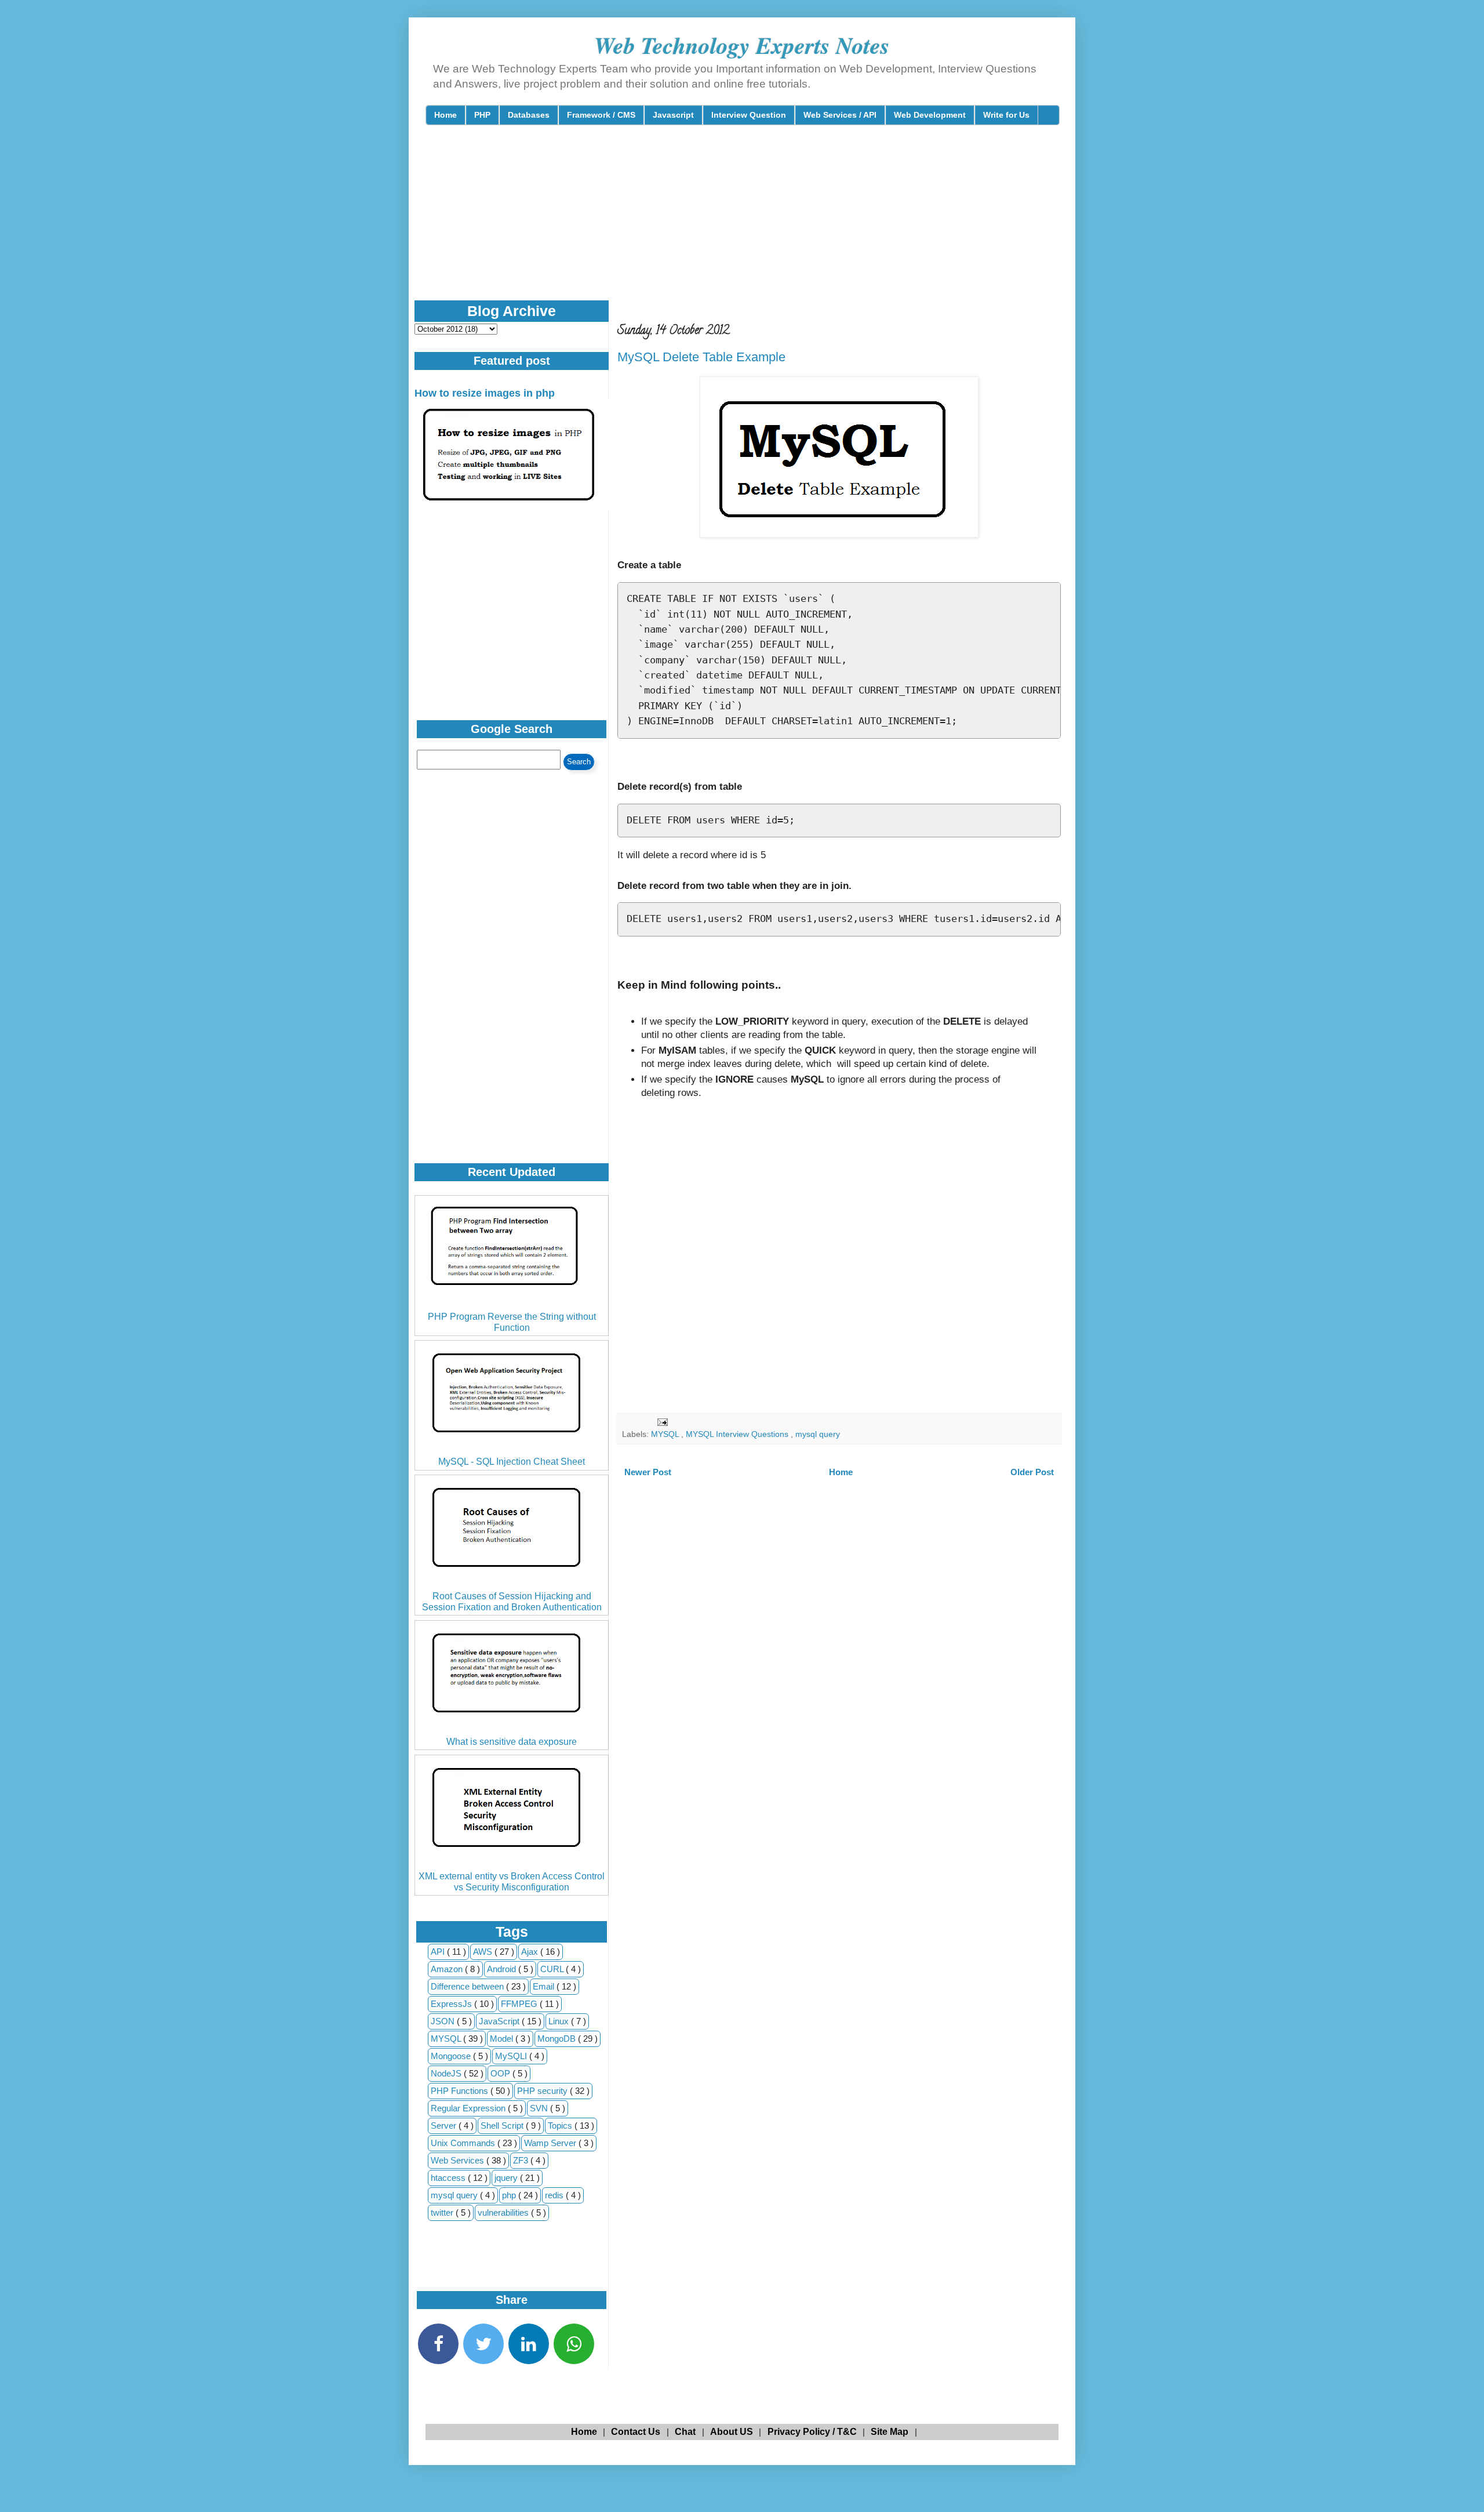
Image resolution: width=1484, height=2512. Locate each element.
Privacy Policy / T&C (812, 2432)
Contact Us (636, 2432)
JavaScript (500, 2021)
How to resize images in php (485, 393)
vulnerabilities (504, 2212)
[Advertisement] (707, 223)
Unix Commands (464, 2143)
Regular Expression (469, 2108)
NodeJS (447, 2073)
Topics (561, 2126)
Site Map (890, 2432)
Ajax (531, 1952)
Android (503, 1969)
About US (732, 2432)
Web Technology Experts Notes (742, 45)
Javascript (673, 115)
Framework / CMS (601, 115)
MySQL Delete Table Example (701, 357)
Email (545, 1986)
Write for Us (1006, 115)
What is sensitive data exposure (512, 1742)
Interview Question (749, 115)
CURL (553, 1969)
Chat (685, 2432)
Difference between (468, 1986)
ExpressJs (452, 2004)
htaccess (449, 2178)
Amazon (448, 1969)
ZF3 (522, 2160)
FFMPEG (520, 2004)
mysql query (818, 1434)
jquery (507, 2178)
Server (445, 2126)
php (510, 2195)
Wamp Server (551, 2143)
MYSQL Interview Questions (738, 1434)
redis (555, 2195)
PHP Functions (461, 2091)
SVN (540, 2108)
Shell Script (503, 2126)
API (439, 1952)
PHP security (543, 2091)
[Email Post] (662, 1422)
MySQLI (512, 2056)
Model (503, 2039)
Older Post (1032, 1472)
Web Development (930, 115)
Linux (560, 2021)
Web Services (459, 2160)
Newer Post (648, 1472)
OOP (501, 2073)
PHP (482, 115)
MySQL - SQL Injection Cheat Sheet (512, 1462)
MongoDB (558, 2039)
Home (445, 115)
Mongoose (452, 2056)
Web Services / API (840, 115)
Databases (529, 115)
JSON (444, 2021)
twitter (443, 2212)
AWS (484, 1952)
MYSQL (666, 1434)
